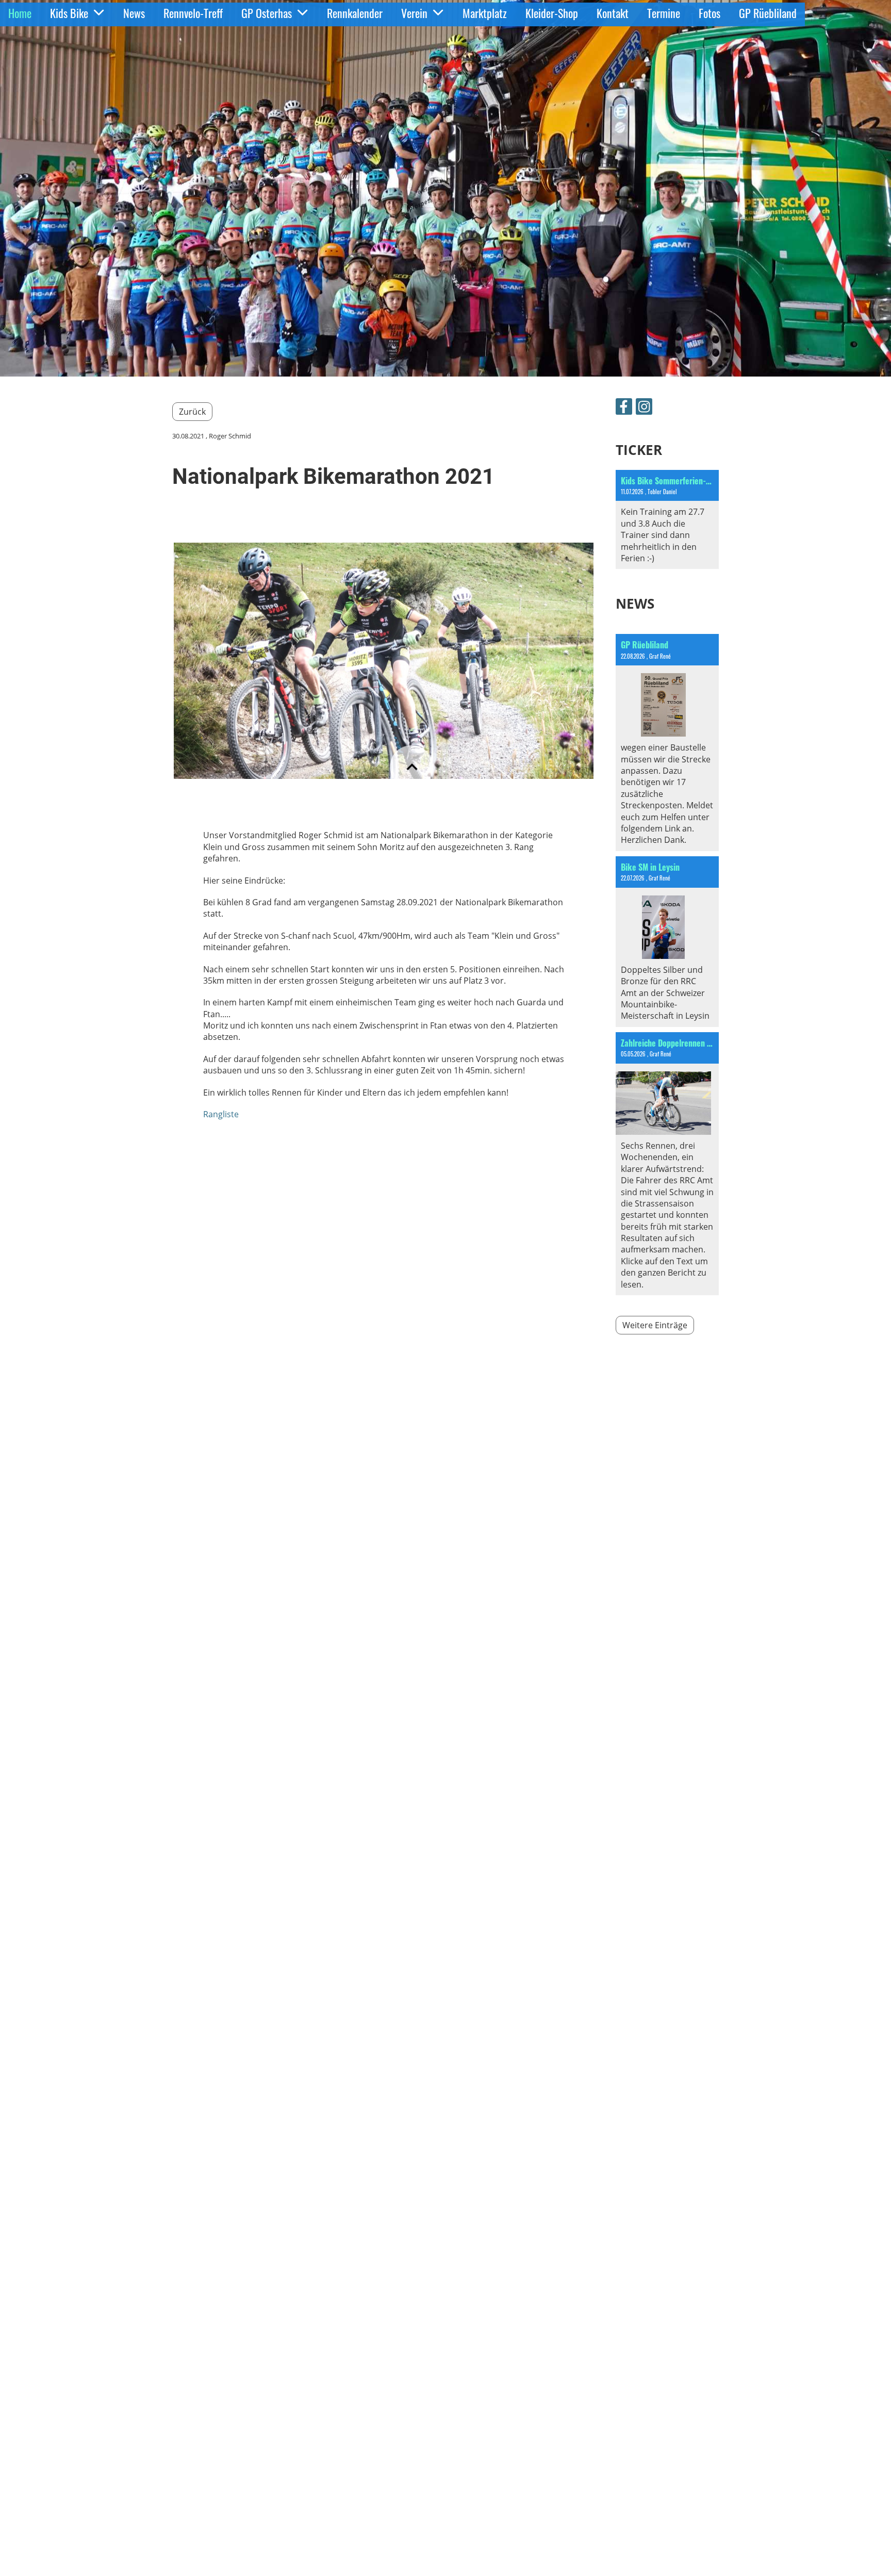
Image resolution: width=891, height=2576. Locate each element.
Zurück (192, 412)
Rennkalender (355, 13)
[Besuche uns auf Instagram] (644, 408)
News (134, 13)
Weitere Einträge (655, 1325)
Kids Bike (69, 13)
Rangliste (221, 1114)
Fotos (709, 13)
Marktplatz (485, 13)
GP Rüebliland (768, 13)
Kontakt (613, 13)
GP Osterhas (267, 13)
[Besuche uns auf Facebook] (624, 408)
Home (20, 13)
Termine (664, 13)
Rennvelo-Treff (193, 13)
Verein (414, 13)
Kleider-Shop (552, 13)
